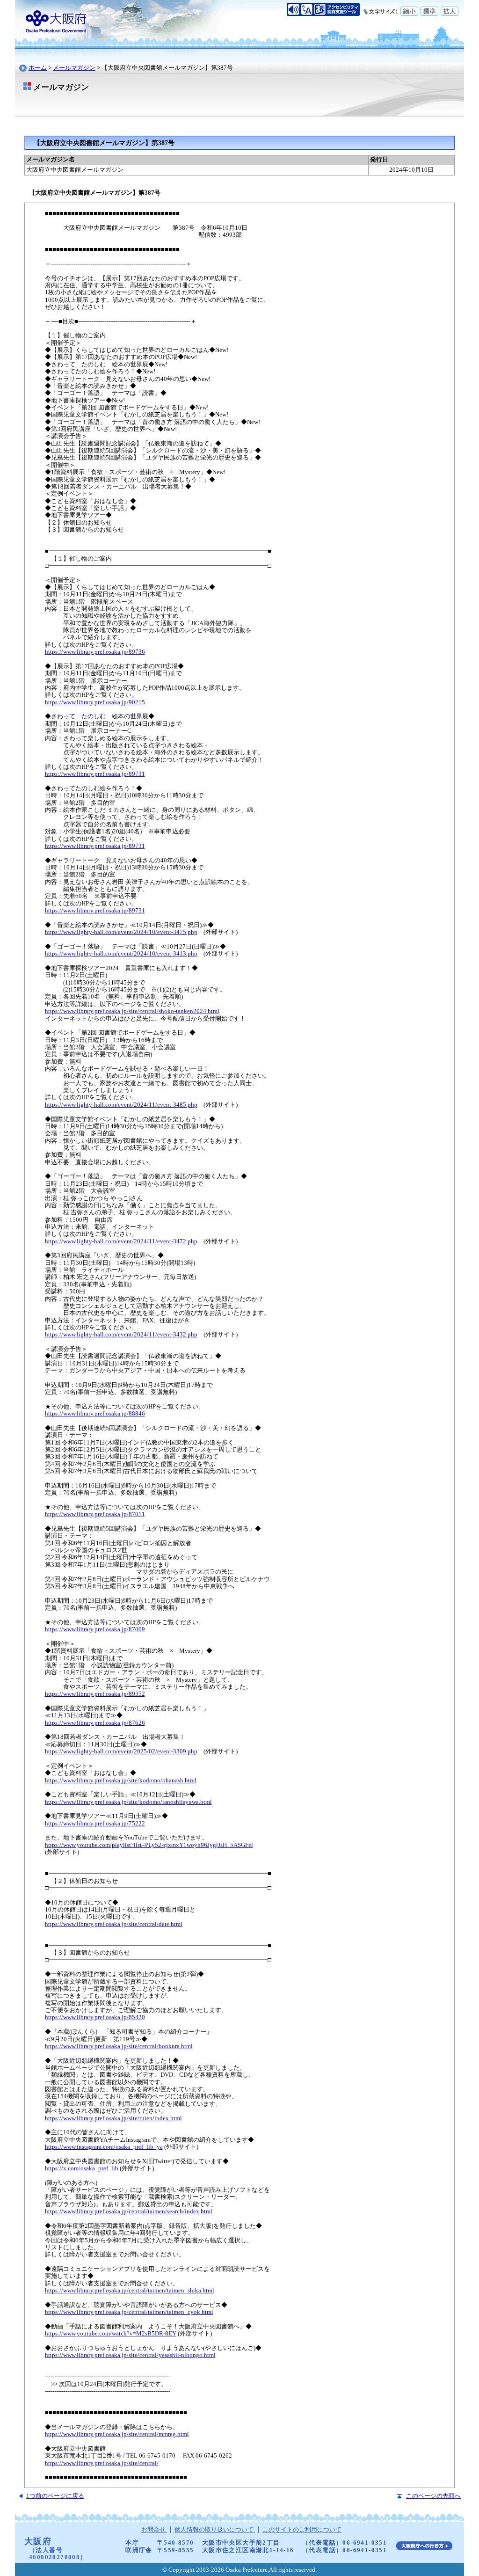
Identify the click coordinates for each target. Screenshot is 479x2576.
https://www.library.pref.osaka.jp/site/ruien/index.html (113, 2118)
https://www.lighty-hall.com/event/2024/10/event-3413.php (121, 954)
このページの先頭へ (433, 2496)
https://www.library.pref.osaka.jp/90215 (95, 702)
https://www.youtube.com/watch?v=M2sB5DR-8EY (111, 2334)
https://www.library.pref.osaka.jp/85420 (95, 2017)
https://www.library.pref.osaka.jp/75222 (95, 1824)
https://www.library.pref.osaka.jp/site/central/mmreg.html (117, 2434)
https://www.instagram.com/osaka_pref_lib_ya (104, 2147)
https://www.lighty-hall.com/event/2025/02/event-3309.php (121, 1751)
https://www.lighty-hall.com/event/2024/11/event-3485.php (121, 1105)
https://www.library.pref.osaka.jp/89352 (95, 1694)
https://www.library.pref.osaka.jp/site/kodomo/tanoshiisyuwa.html (128, 1802)
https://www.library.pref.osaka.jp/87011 (95, 1514)
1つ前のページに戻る (55, 2496)
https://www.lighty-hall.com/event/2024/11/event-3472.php (121, 1241)
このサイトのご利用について (302, 2530)
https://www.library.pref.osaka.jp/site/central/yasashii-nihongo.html (130, 2355)
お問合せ (154, 2530)
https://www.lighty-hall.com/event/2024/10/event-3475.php (121, 932)
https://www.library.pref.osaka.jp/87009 (95, 1629)
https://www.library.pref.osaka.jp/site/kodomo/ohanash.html (121, 1781)
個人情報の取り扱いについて (215, 2530)
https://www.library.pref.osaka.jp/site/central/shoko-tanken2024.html (132, 1011)
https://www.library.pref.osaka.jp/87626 (95, 1723)
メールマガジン (74, 68)
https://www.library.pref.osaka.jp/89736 (95, 652)
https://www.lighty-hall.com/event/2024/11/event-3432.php (121, 1335)
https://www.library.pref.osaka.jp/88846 (95, 1414)
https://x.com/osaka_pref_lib (82, 2168)
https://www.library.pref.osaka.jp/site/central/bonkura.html (119, 2046)
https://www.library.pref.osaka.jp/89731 (95, 774)
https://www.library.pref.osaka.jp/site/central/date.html (114, 1924)
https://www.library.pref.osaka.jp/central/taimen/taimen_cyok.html (129, 2312)
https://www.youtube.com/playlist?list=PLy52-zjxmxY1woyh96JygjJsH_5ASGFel (149, 1845)
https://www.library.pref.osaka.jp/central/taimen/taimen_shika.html (130, 2291)
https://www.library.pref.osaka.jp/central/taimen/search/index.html (129, 2211)
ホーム (38, 68)
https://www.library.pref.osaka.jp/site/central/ (102, 2463)
